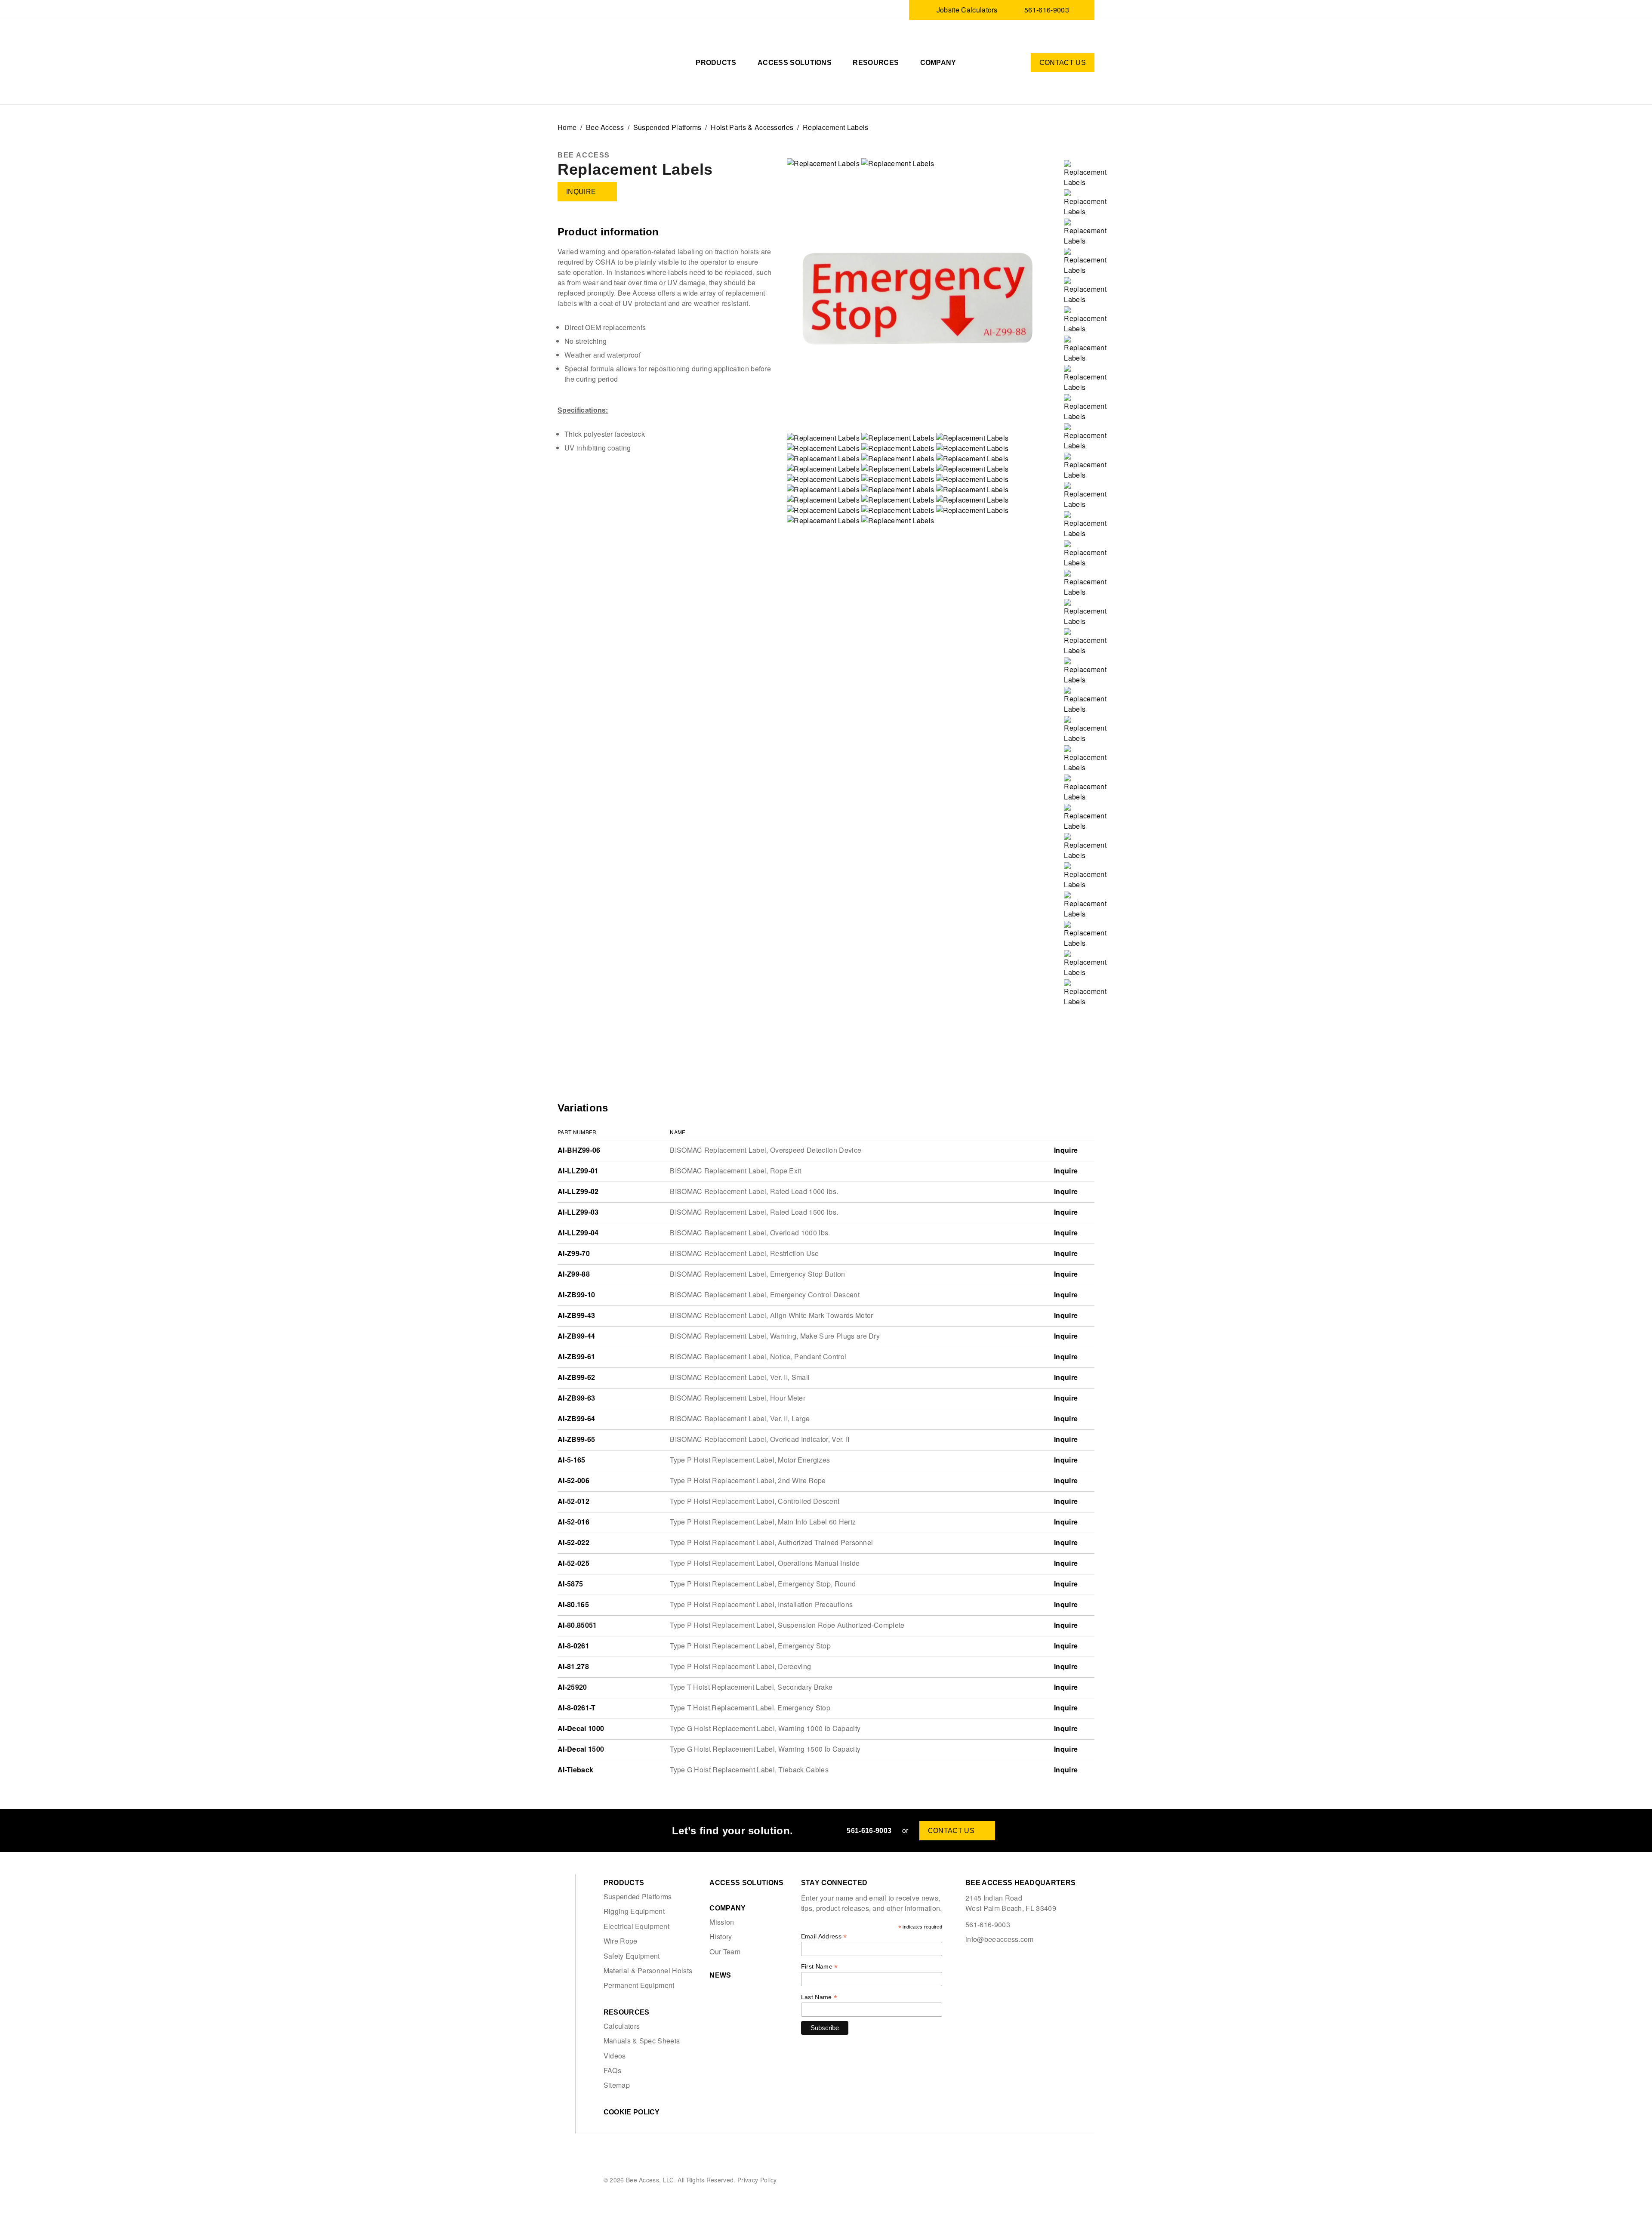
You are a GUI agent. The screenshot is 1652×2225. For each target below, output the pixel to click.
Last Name (819, 1997)
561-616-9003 (1047, 10)
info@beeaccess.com (1000, 1939)
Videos (615, 2056)
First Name (820, 1967)
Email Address (824, 1936)
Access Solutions (795, 63)
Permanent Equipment (639, 1985)
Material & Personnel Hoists (648, 1971)
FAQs (612, 2071)
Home (567, 127)
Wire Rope (621, 1941)
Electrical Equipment (636, 1926)
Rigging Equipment (634, 1911)
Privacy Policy (757, 2179)
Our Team (725, 1952)
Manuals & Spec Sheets (642, 2041)
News (720, 1975)
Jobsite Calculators (967, 10)
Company (938, 63)
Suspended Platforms (667, 127)
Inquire (1067, 1150)
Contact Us (1063, 63)
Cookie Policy (632, 2112)
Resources (876, 63)
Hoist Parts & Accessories (752, 127)
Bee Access (605, 127)
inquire (581, 192)
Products (716, 63)
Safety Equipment (632, 1956)
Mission (722, 1922)
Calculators (622, 2026)
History (721, 1937)
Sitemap (617, 2085)
